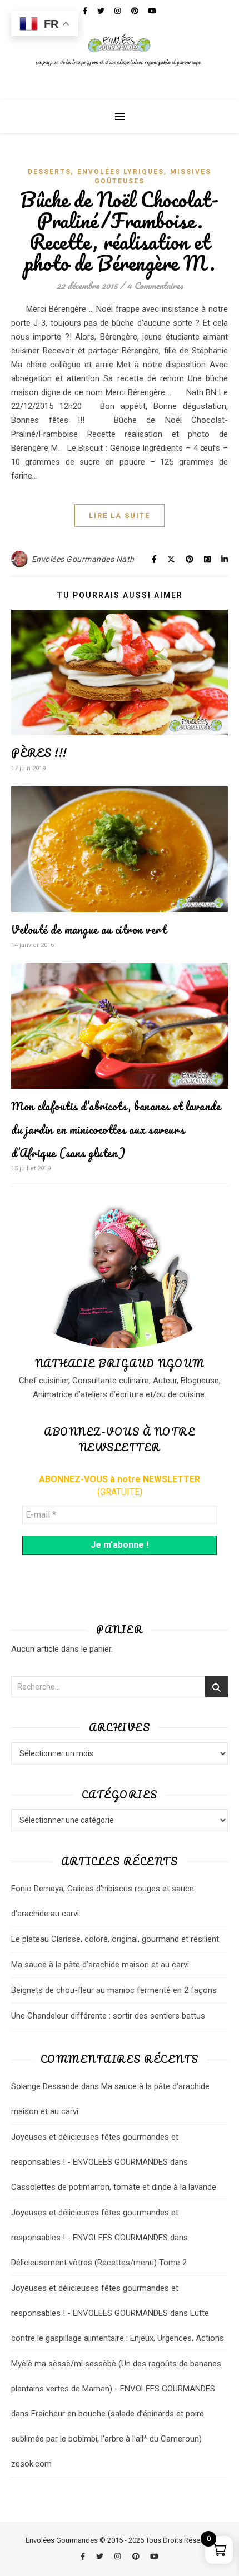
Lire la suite (120, 515)
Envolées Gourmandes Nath (83, 559)
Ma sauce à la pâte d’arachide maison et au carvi (100, 1965)
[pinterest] (137, 2556)
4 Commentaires (155, 285)
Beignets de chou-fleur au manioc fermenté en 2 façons (114, 1990)
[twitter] (101, 2556)
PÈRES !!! (39, 753)
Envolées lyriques (121, 172)
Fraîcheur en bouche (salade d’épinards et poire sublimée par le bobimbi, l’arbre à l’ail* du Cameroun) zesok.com (108, 2439)
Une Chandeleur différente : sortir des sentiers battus (108, 2016)
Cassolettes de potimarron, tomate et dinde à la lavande (114, 2187)
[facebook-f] (84, 2556)
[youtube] (154, 2556)
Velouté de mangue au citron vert (89, 930)
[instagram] (118, 2556)
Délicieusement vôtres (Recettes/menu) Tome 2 (99, 2263)
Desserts (49, 172)
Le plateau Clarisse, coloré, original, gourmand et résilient (115, 1939)
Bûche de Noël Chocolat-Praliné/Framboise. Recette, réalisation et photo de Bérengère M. (120, 231)
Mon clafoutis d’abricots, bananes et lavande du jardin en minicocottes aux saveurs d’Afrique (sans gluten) (116, 1130)
